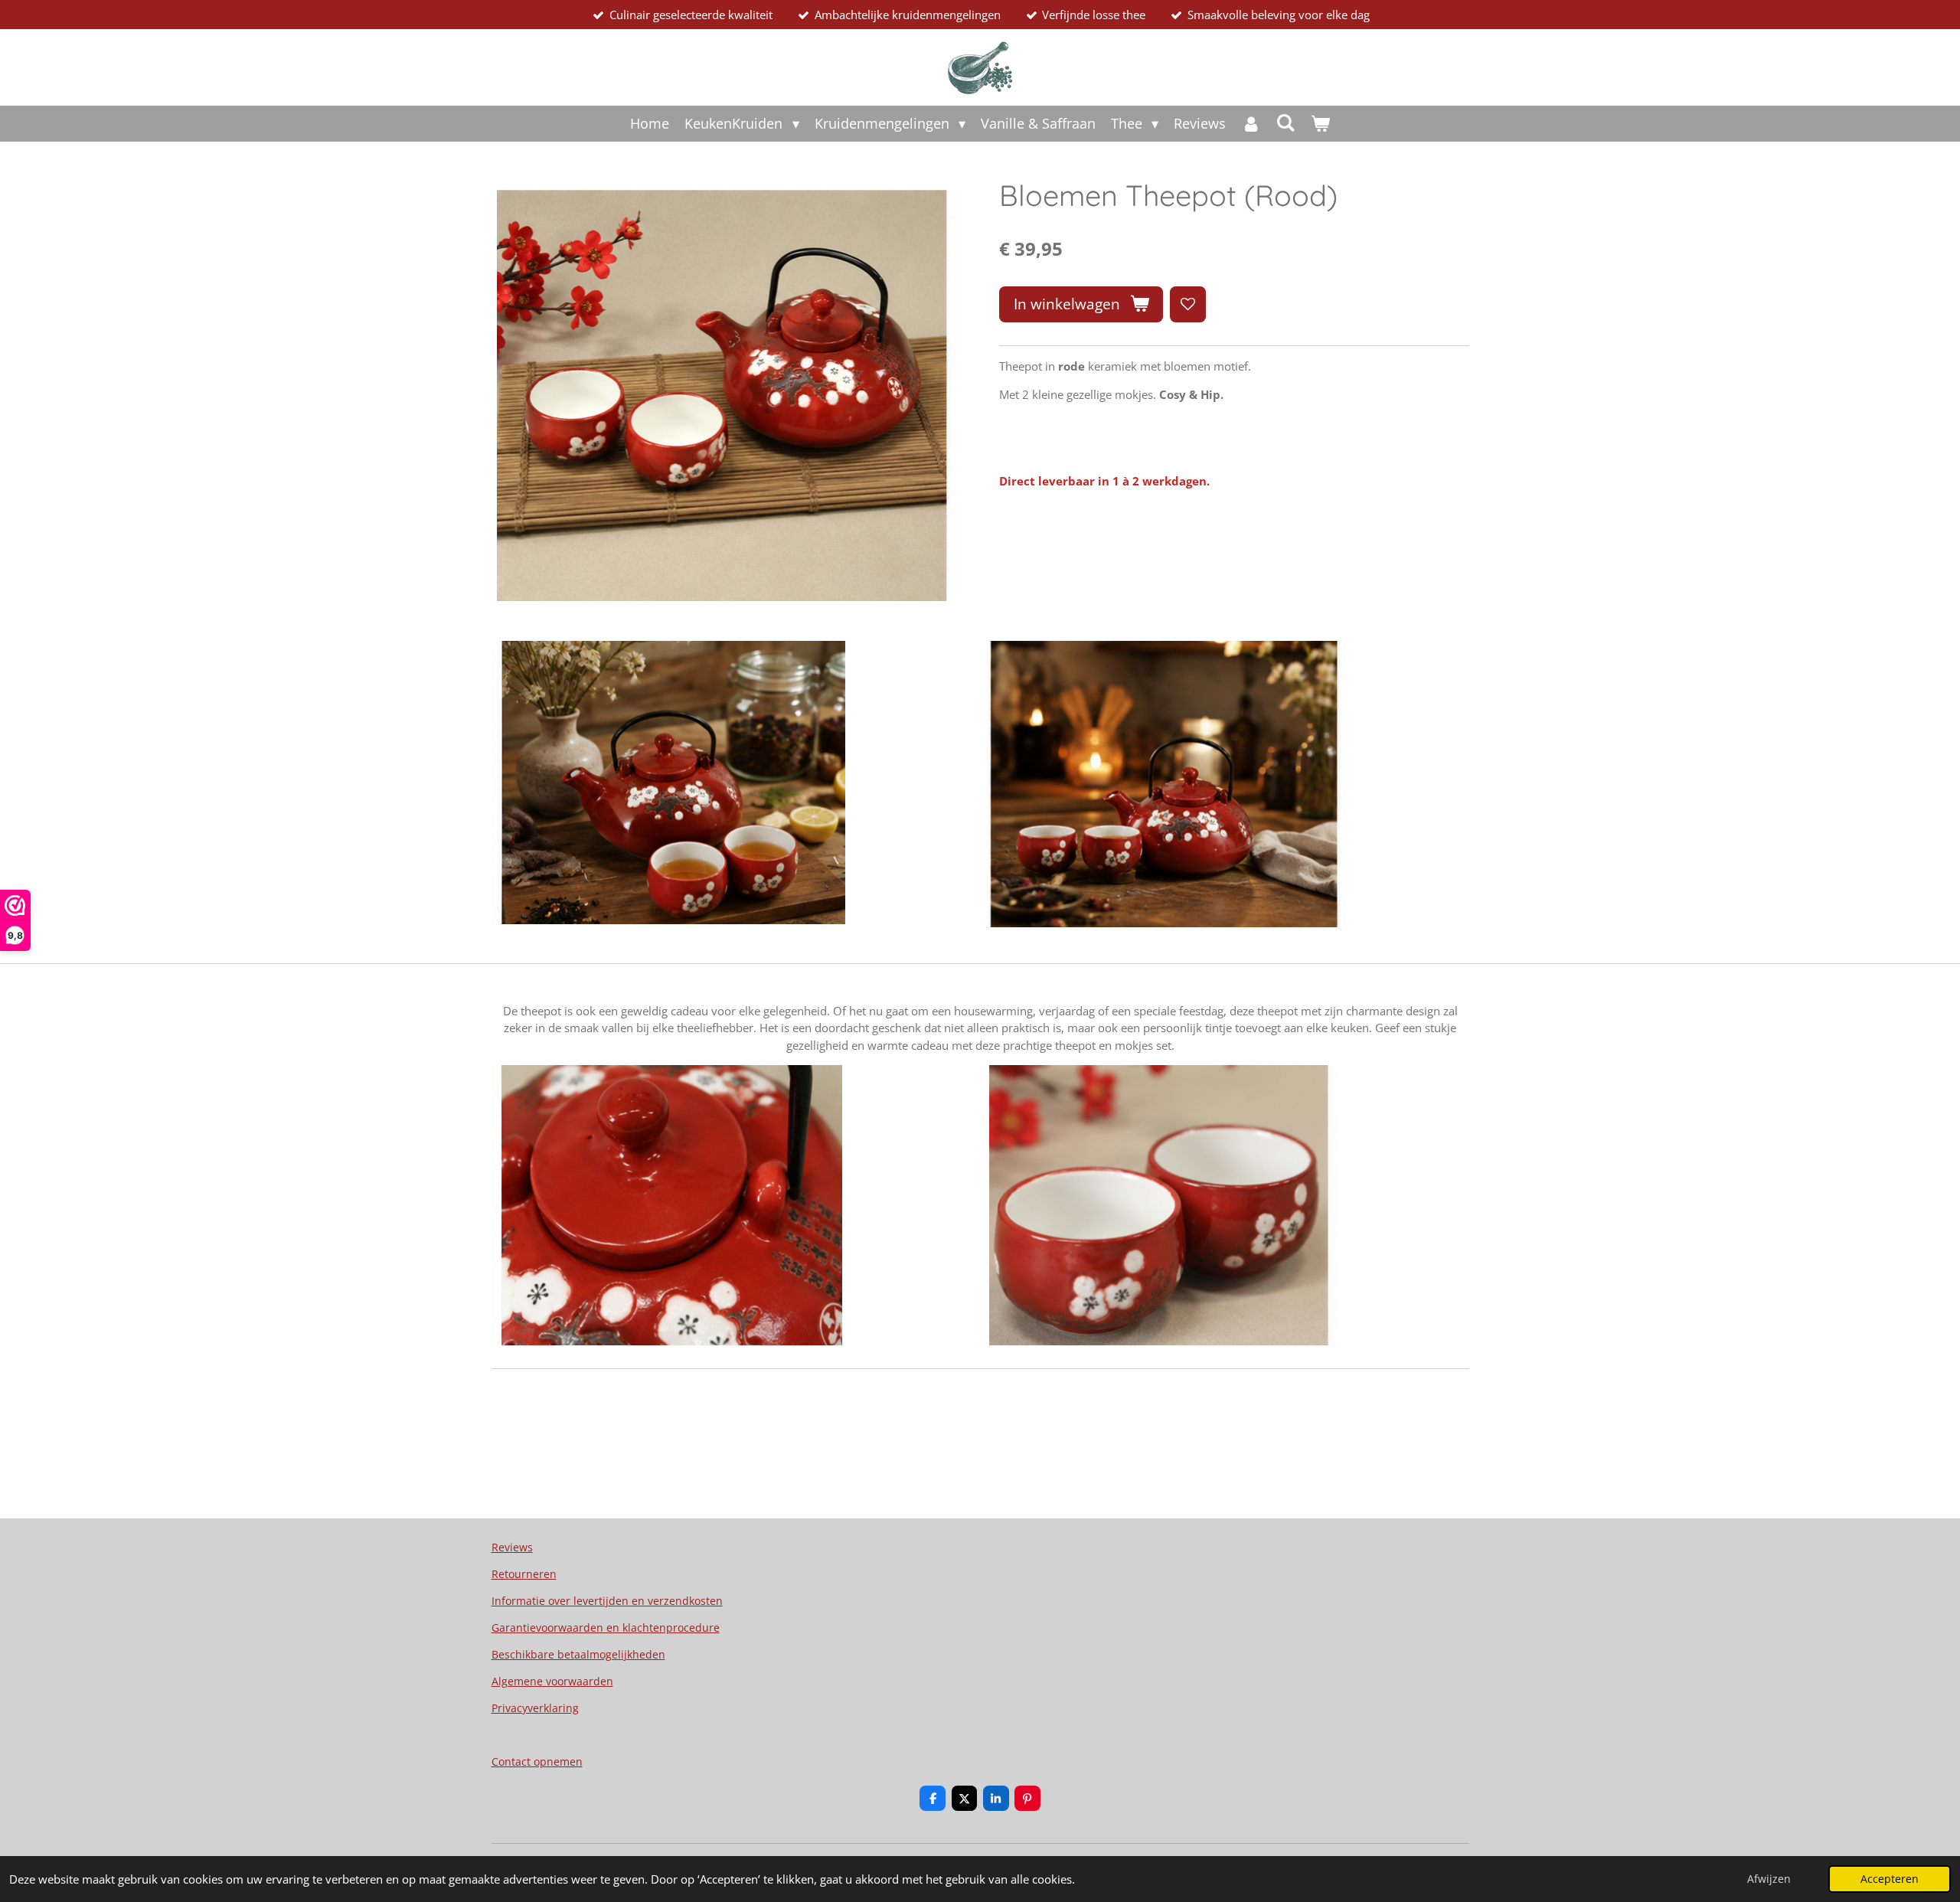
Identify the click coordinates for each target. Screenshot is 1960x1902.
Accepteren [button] (1890, 1879)
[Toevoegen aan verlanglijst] (1188, 304)
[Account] (1251, 124)
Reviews (512, 1547)
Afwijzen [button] (1769, 1879)
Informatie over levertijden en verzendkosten (607, 1601)
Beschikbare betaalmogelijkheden (578, 1654)
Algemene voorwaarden (552, 1681)
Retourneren (524, 1574)
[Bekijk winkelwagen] (1320, 124)
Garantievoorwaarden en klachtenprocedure (606, 1627)
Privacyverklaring (535, 1708)
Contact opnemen (537, 1761)
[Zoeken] (1285, 123)
